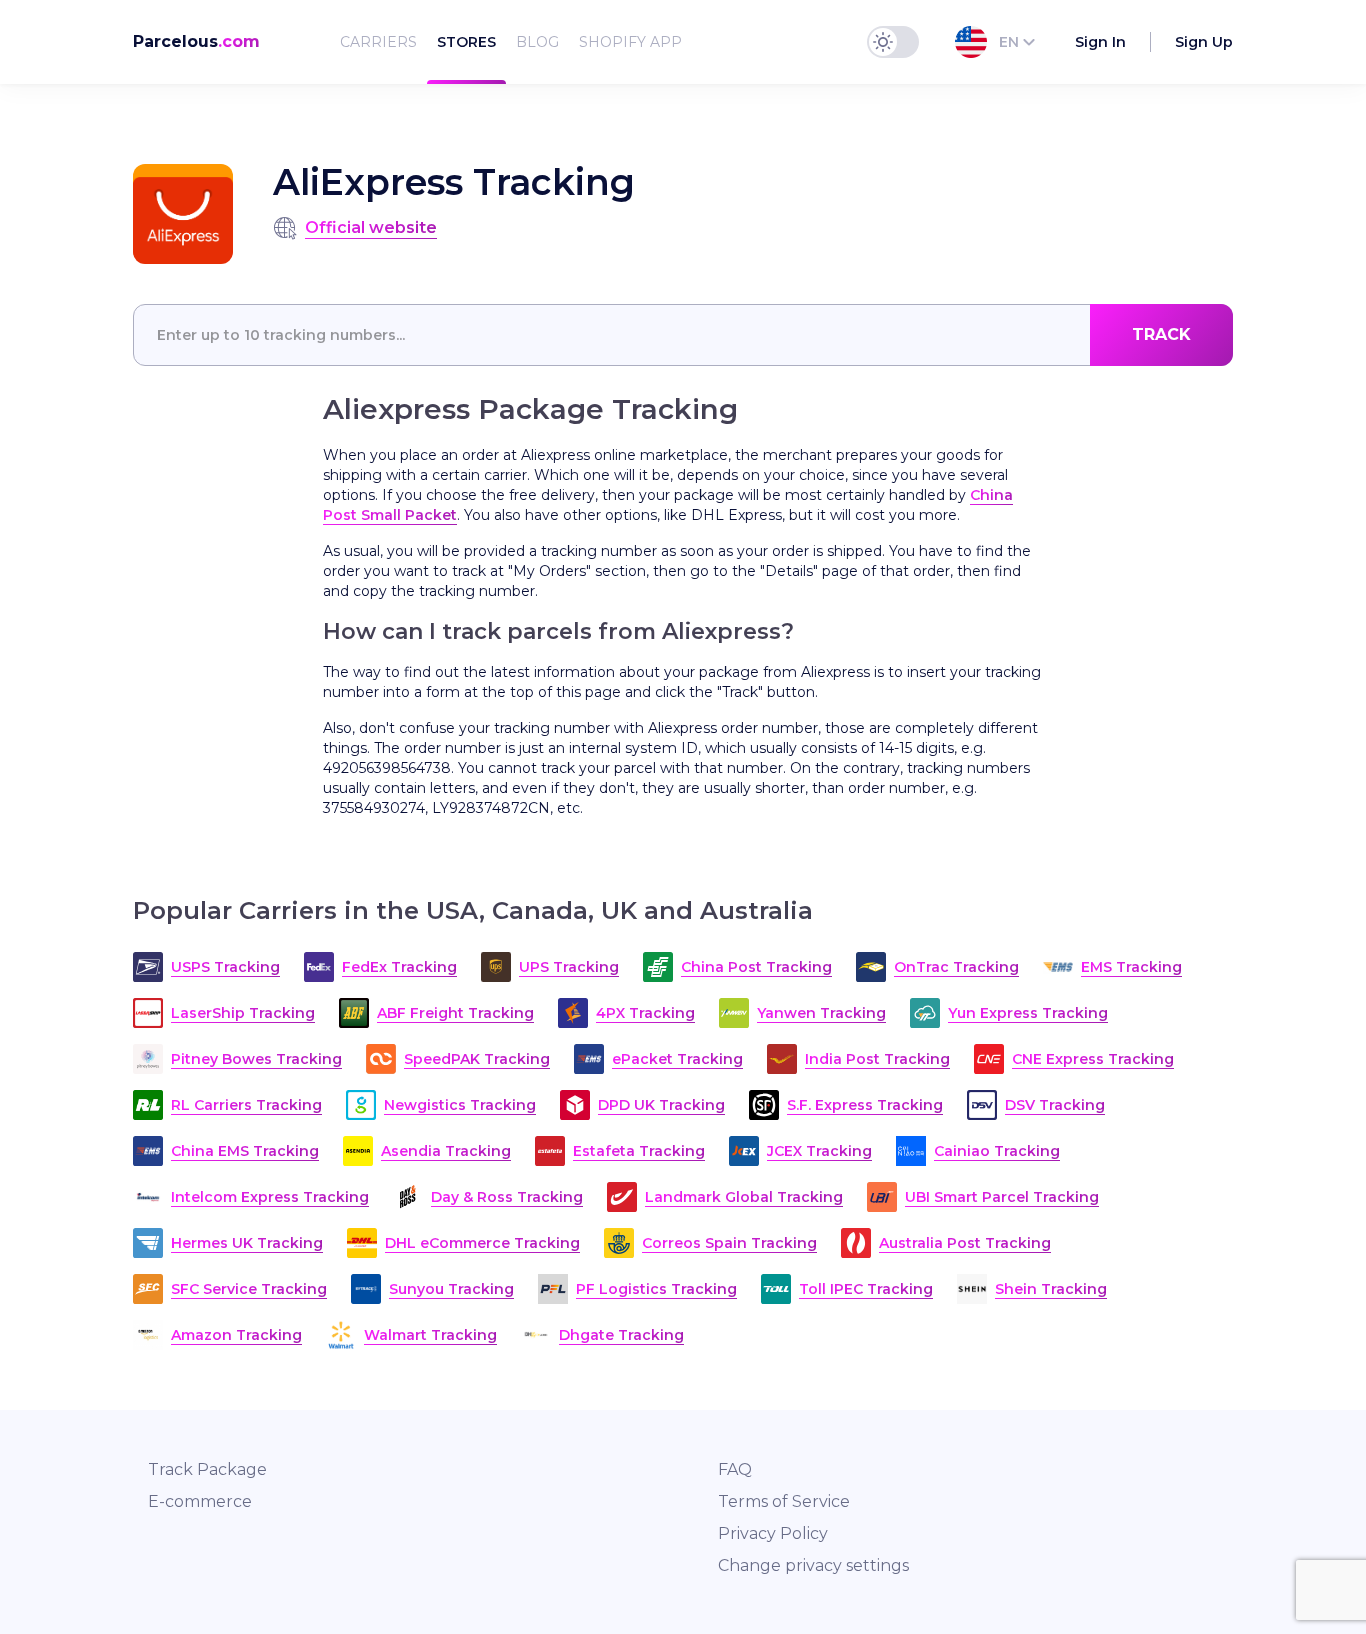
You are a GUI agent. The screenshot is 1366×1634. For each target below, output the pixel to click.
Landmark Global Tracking (744, 1197)
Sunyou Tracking (451, 1289)
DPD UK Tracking (661, 1105)
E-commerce (200, 1501)
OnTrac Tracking (956, 967)
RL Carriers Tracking (246, 1105)
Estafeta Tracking (639, 1151)
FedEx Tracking (399, 967)
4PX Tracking (645, 1013)
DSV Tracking (1055, 1105)
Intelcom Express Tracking (270, 1197)
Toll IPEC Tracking (866, 1289)
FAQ (735, 1469)
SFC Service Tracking (249, 1289)
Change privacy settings (813, 1565)
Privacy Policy (773, 1533)
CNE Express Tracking (1093, 1059)
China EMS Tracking (245, 1151)
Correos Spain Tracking (729, 1243)
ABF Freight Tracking (455, 1013)
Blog (537, 42)
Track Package (207, 1469)
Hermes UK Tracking (247, 1243)
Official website (371, 227)
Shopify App (630, 42)
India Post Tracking (877, 1059)
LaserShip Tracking (243, 1013)
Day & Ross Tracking (507, 1197)
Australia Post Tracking (965, 1243)
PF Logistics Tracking (656, 1289)
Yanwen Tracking (821, 1013)
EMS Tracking (1131, 967)
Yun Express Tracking (1028, 1013)
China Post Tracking (756, 967)
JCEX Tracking (819, 1151)
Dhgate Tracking (621, 1335)
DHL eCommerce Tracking (482, 1243)
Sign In (1100, 42)
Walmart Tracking (430, 1335)
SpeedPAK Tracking (477, 1059)
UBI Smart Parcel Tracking (1002, 1197)
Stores (466, 42)
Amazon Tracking (236, 1335)
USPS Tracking (225, 967)
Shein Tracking (1051, 1289)
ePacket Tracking (677, 1059)
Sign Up (1204, 42)
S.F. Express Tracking (865, 1105)
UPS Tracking (569, 967)
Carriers (378, 42)
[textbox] (683, 335)
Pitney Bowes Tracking (256, 1059)
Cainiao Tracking (997, 1151)
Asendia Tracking (446, 1151)
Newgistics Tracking (460, 1105)
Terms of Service (784, 1501)
